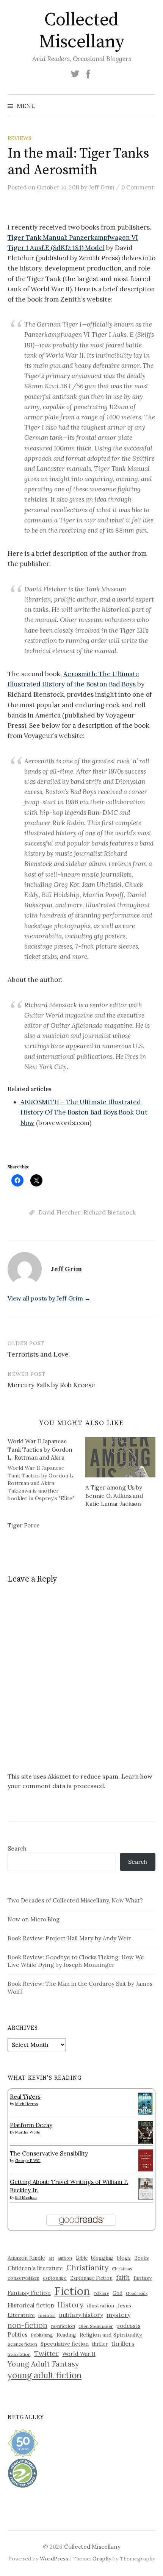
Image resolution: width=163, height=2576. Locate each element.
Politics (17, 2334)
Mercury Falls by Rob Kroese (51, 1385)
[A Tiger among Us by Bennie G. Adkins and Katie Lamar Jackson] (120, 1457)
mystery (118, 2315)
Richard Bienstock (110, 1212)
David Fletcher (59, 1212)
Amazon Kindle (26, 2258)
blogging (102, 2258)
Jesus (124, 2306)
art (51, 2258)
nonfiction (63, 2326)
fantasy (143, 2278)
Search (17, 1848)
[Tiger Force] (46, 1526)
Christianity (87, 2267)
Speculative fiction (65, 2344)
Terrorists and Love (38, 1354)
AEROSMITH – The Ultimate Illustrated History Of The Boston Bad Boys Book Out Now (84, 1112)
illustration (100, 2306)
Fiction (72, 2291)
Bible (82, 2258)
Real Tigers (25, 2097)
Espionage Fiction (91, 2278)
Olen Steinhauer (96, 2326)
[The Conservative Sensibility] (146, 2160)
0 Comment (138, 187)
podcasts (128, 2326)
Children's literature (35, 2268)
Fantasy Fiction (29, 2293)
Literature (21, 2315)
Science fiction (22, 2344)
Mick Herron (27, 2104)
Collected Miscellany (81, 31)
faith (123, 2277)
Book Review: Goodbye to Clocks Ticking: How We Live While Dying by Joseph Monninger (76, 1961)
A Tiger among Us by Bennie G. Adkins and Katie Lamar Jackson (114, 1496)
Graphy (102, 2559)
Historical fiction (31, 2305)
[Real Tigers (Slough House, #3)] (146, 2103)
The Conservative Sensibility (49, 2153)
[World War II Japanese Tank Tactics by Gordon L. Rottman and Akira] (46, 1469)
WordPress (54, 2559)
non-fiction (27, 2325)
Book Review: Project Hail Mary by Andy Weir (69, 1938)
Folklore (101, 2293)
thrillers (123, 2343)
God (118, 2293)
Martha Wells (27, 2132)
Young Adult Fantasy (43, 2364)
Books (142, 2258)
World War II (79, 2354)
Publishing (42, 2335)
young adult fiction (45, 2375)
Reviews (20, 138)
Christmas (122, 2269)
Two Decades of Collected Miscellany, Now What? (75, 1900)
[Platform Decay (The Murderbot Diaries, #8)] (146, 2132)
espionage (55, 2278)
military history (81, 2315)
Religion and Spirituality (111, 2335)
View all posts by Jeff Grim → (49, 1298)
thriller (100, 2344)
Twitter (46, 2353)
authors (65, 2258)
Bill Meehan (26, 2197)
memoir (47, 2315)
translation (19, 2354)
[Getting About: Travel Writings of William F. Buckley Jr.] (146, 2188)
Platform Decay (31, 2125)
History (71, 2305)
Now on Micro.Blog (34, 1919)
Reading (66, 2335)
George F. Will (28, 2161)
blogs (124, 2258)
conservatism (24, 2278)
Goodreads (137, 2293)
